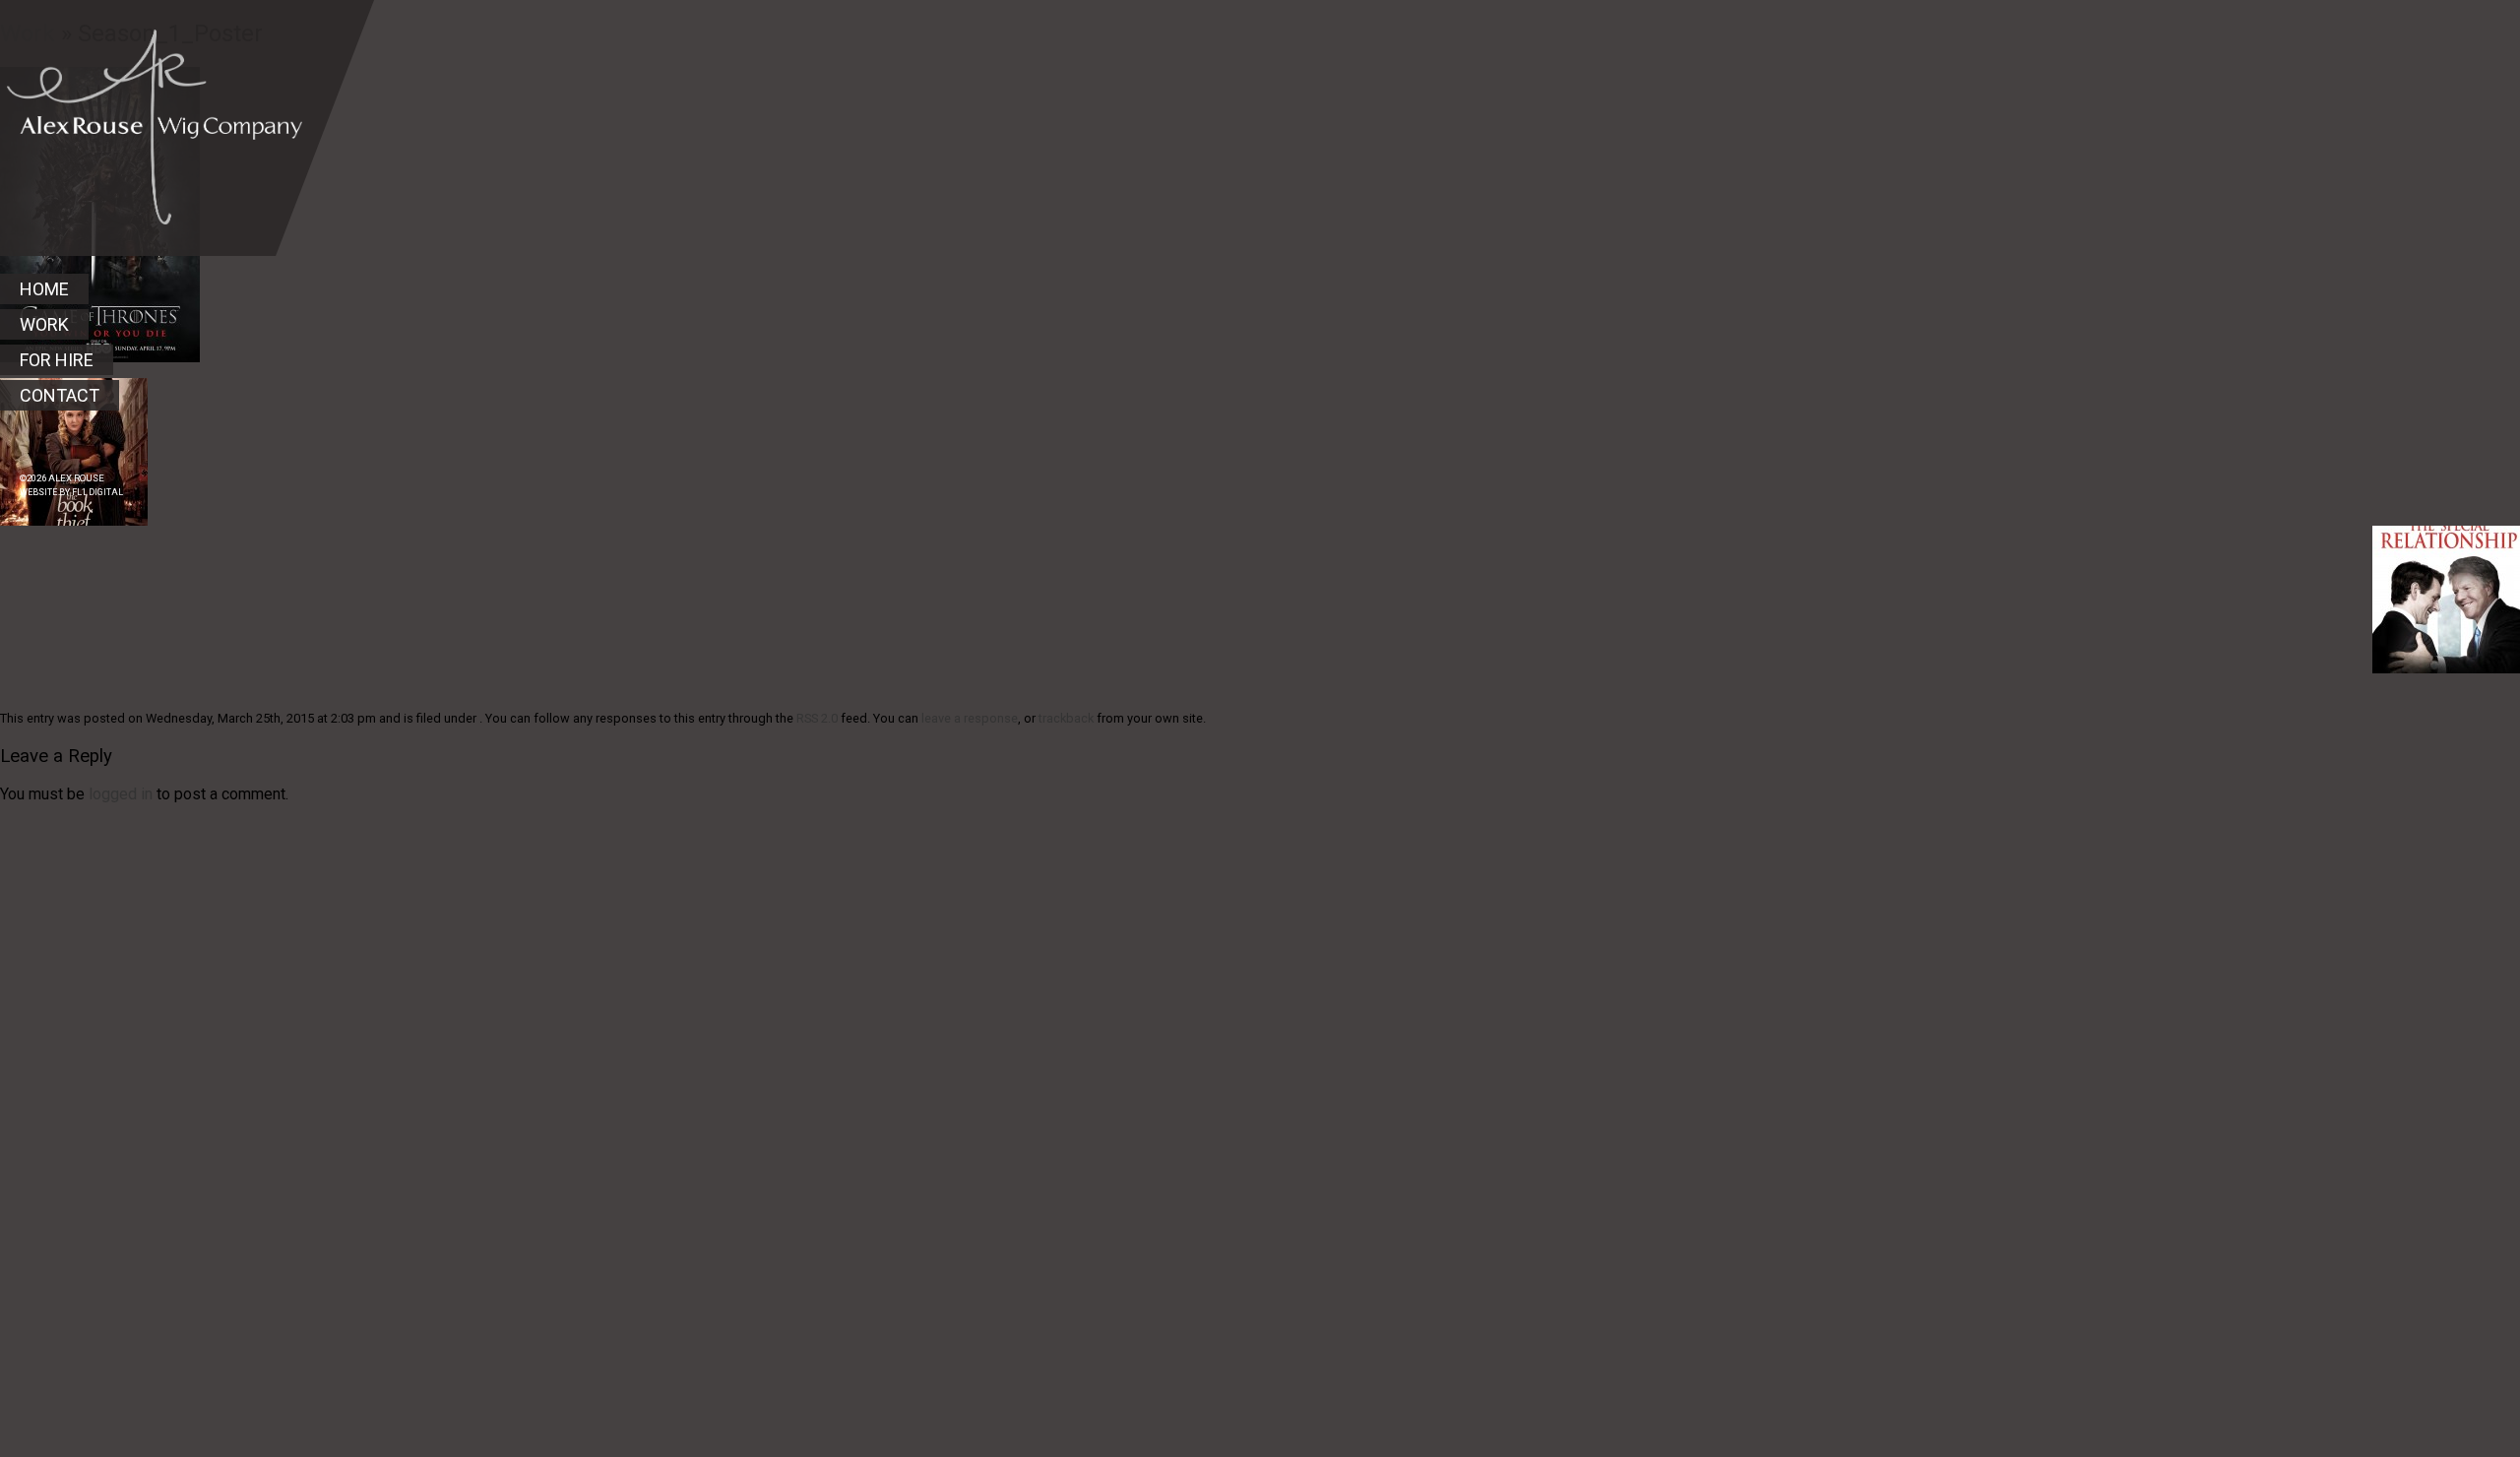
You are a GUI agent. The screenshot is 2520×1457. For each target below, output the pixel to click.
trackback (1066, 718)
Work (44, 324)
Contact (60, 395)
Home (44, 289)
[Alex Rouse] (151, 112)
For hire (57, 360)
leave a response (970, 718)
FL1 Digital (97, 492)
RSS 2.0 (817, 718)
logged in (121, 794)
